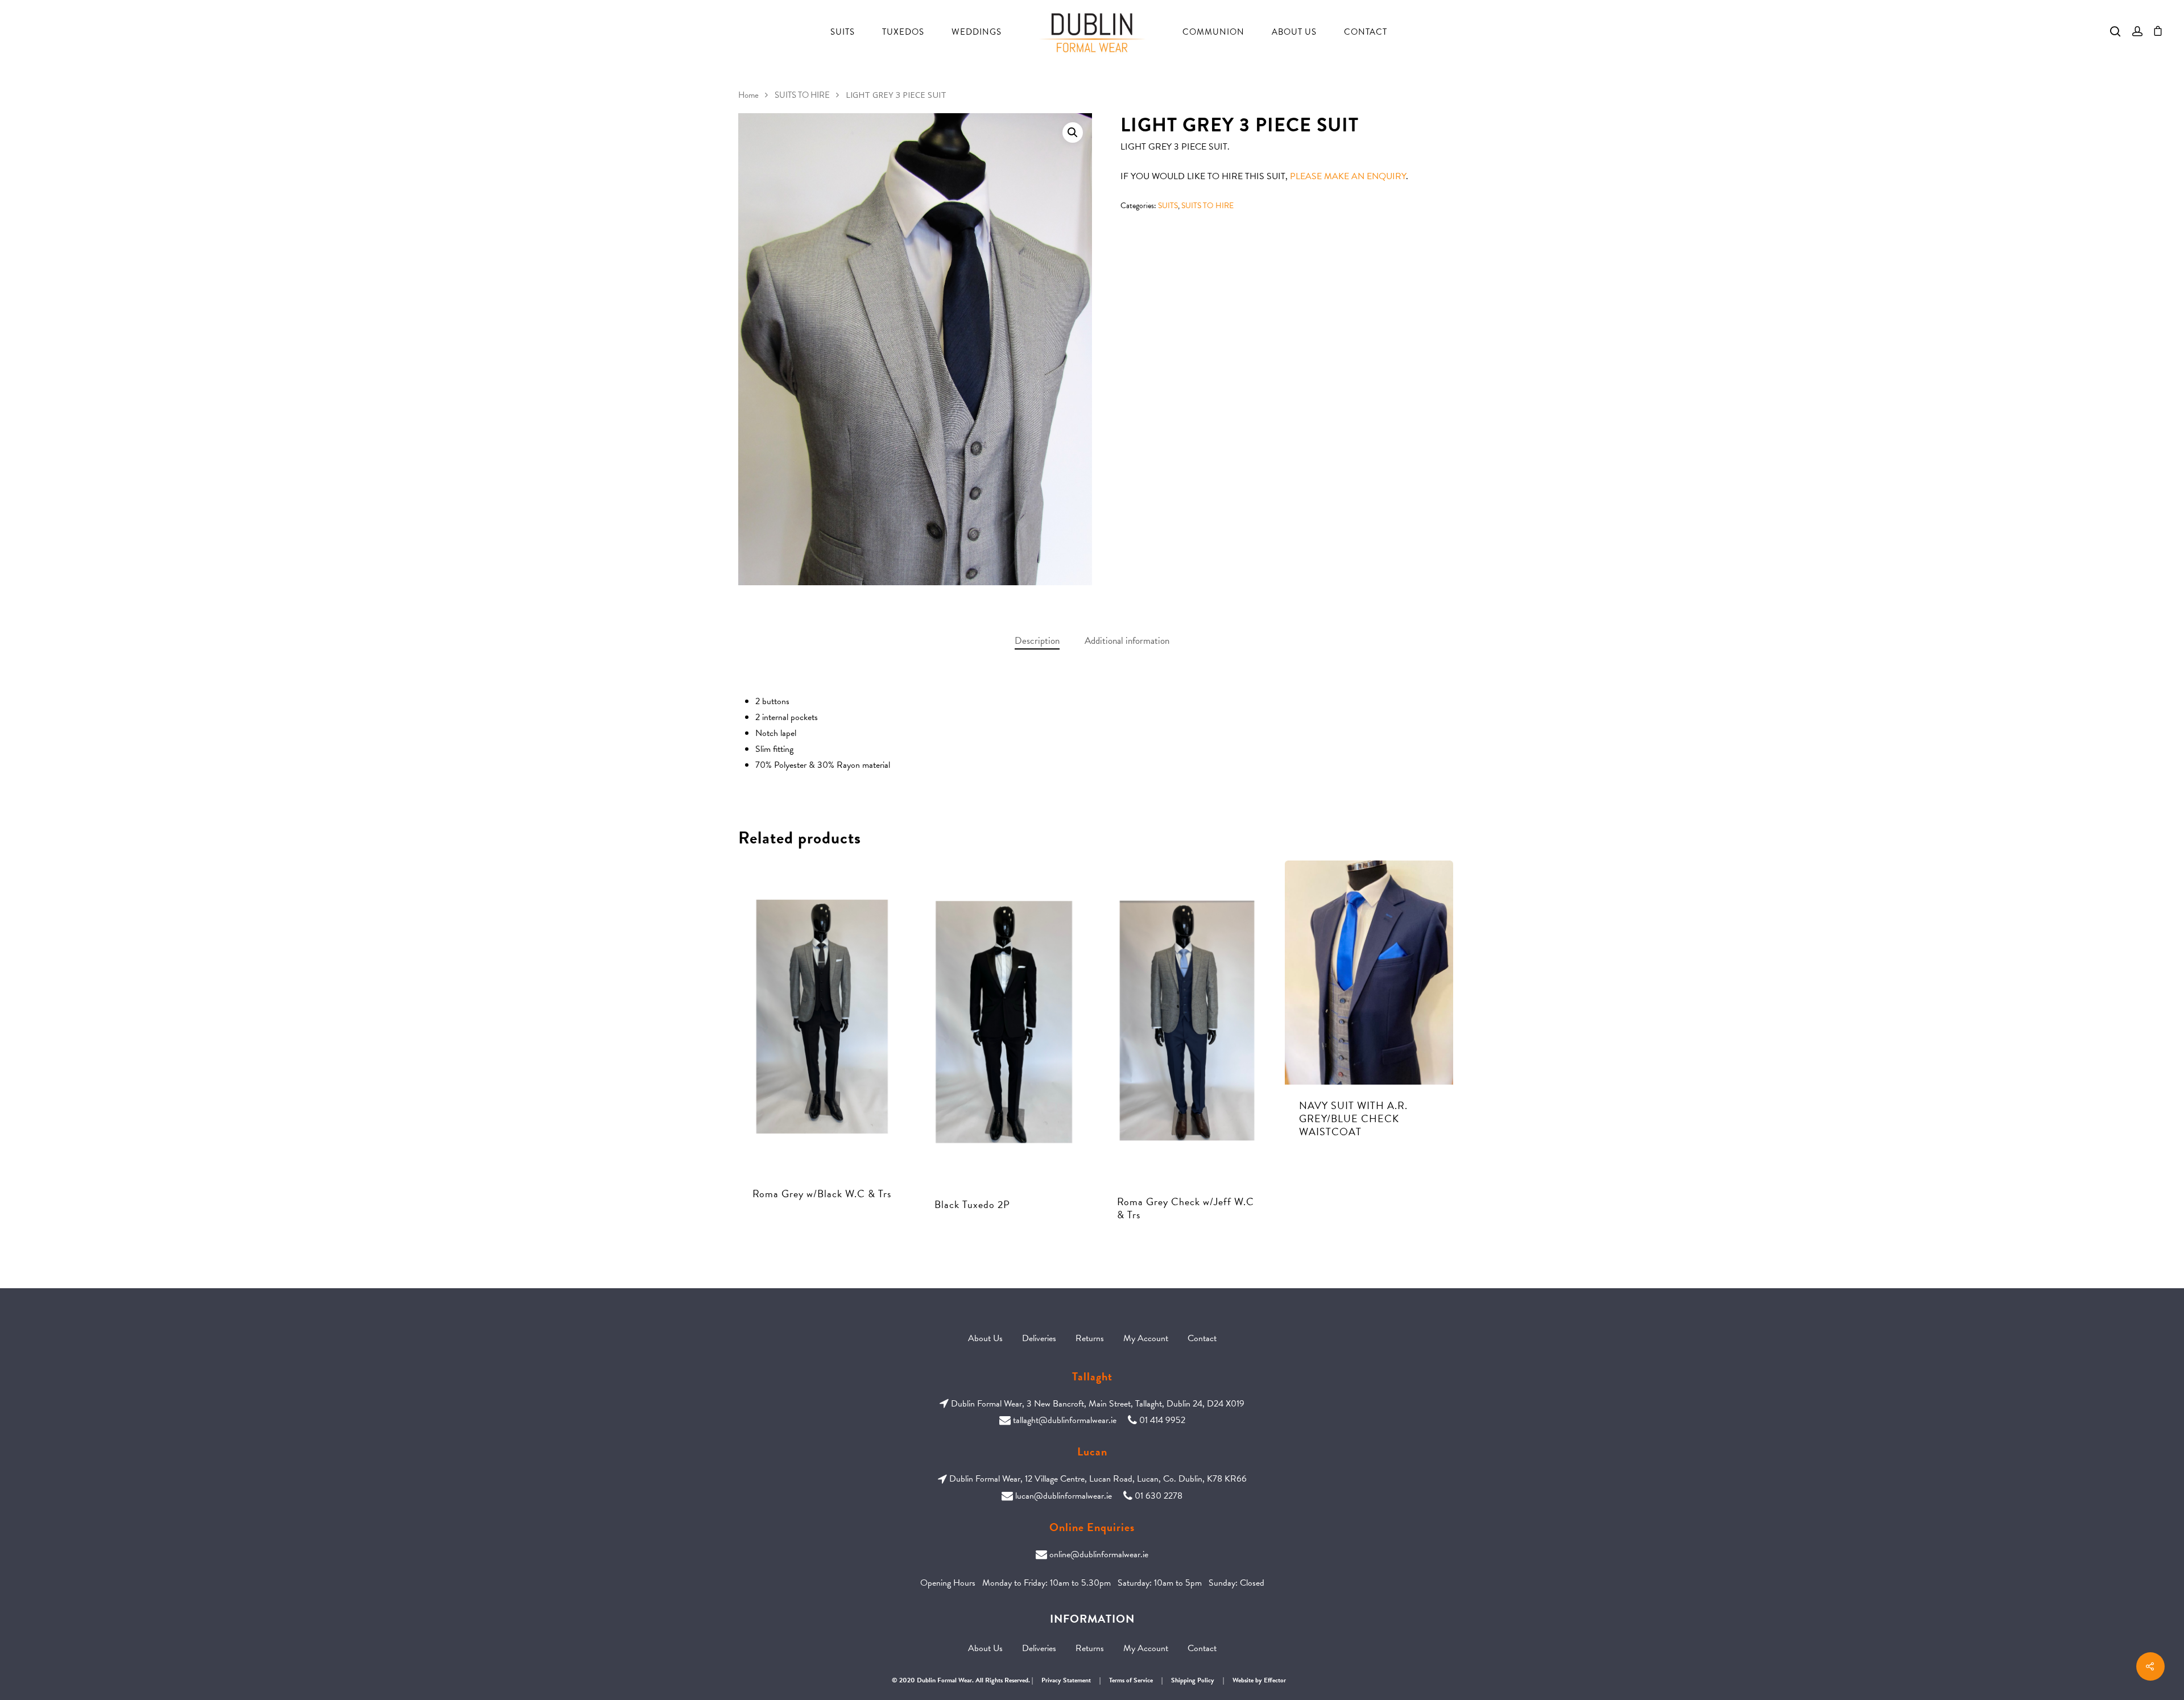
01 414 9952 (1162, 1420)
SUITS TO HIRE (802, 95)
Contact (1366, 32)
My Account (1146, 1338)
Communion (1213, 32)
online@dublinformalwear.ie (1099, 1554)
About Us (1294, 32)
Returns (1090, 1338)
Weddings (977, 32)
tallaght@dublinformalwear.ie (1065, 1420)
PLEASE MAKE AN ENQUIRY (1348, 176)
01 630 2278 (1159, 1496)
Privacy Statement (1066, 1680)
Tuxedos (903, 32)
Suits (843, 32)
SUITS (1168, 206)
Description (1037, 641)
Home (748, 95)
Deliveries (1039, 1338)
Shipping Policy (1193, 1680)
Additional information (1127, 641)
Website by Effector (1259, 1680)
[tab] (1037, 641)
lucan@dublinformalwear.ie (1064, 1496)
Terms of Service (1131, 1680)
